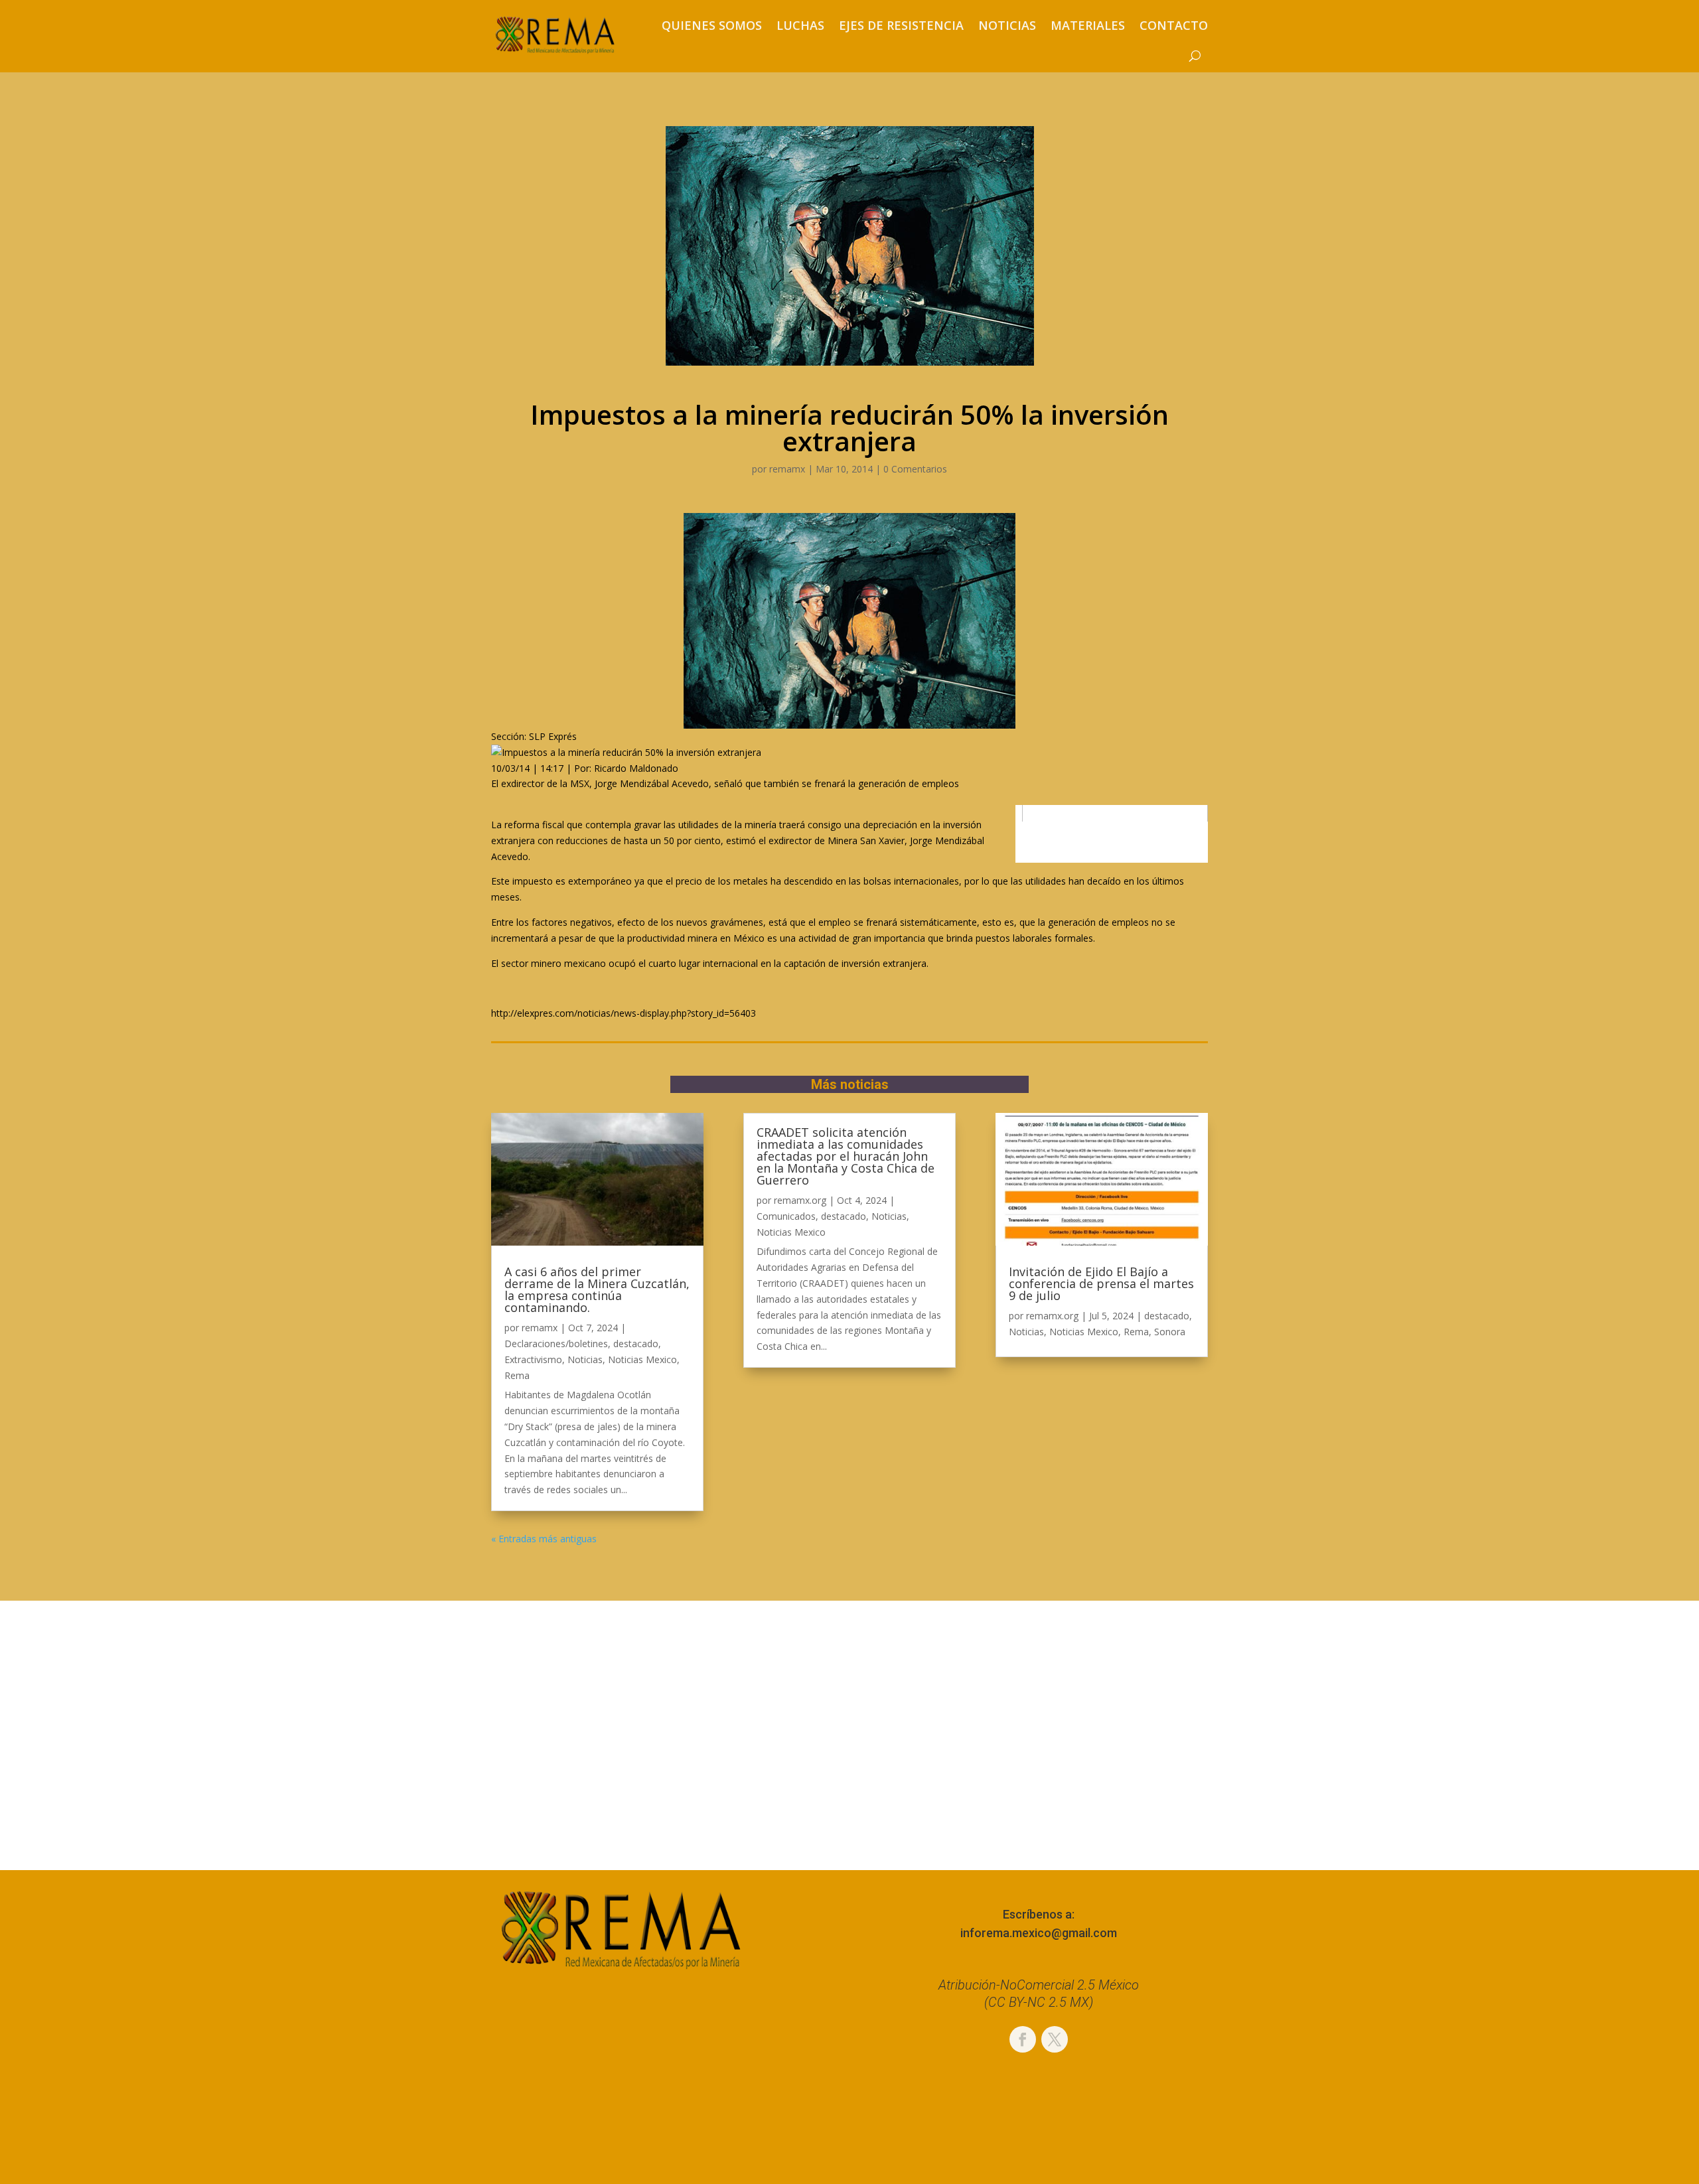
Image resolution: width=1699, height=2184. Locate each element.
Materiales (1088, 25)
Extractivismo (533, 1359)
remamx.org (800, 1200)
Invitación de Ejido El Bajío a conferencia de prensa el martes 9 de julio (1101, 1283)
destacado (636, 1344)
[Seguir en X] (1055, 2039)
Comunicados (786, 1216)
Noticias (1007, 25)
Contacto (1174, 25)
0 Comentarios (915, 469)
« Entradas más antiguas (544, 1539)
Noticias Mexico (642, 1359)
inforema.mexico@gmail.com (1039, 1933)
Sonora (1170, 1332)
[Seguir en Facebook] (1023, 2039)
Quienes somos (712, 25)
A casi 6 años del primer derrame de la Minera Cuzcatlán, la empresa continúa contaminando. (597, 1289)
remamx (787, 469)
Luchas (800, 25)
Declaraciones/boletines (556, 1344)
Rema (517, 1375)
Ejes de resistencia (901, 25)
